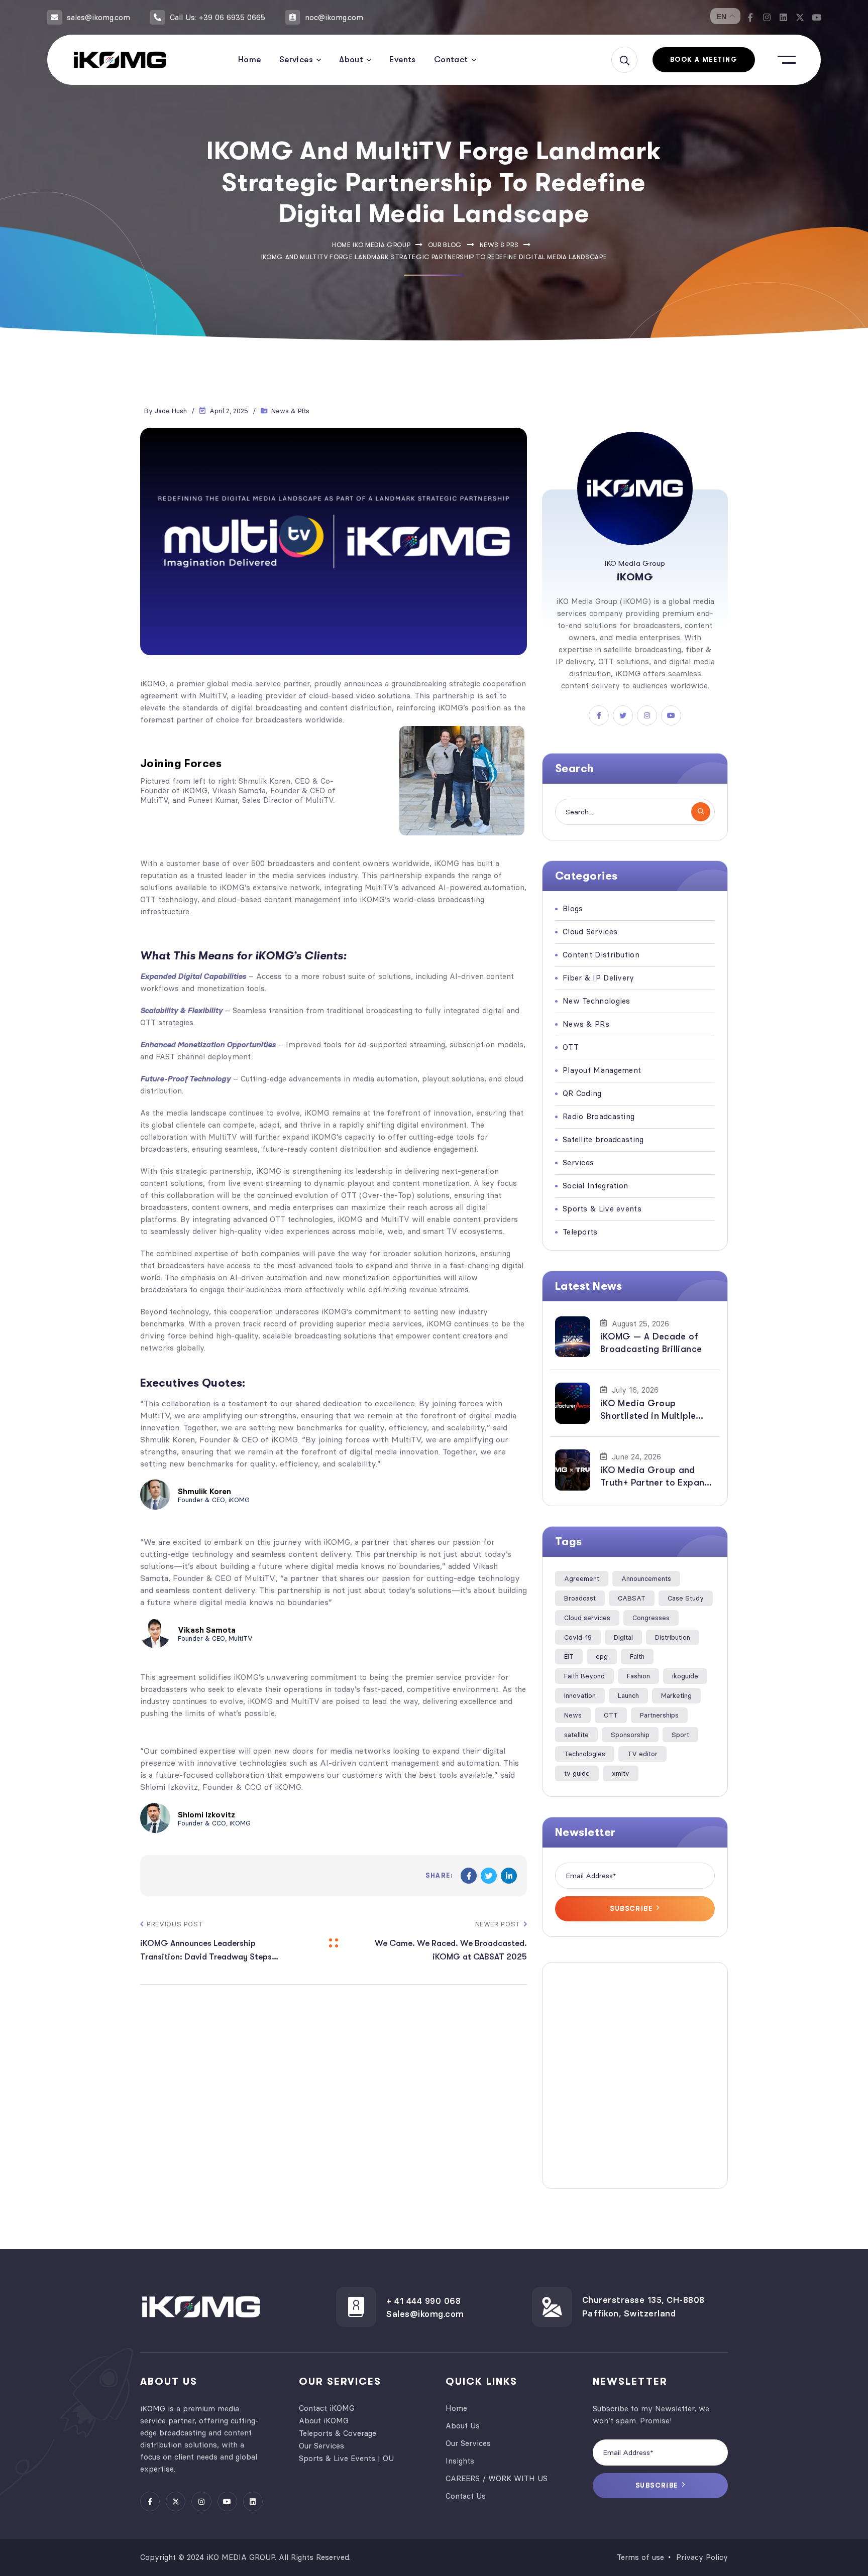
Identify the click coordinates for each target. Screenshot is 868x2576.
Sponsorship (630, 1735)
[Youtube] (817, 17)
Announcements (646, 1578)
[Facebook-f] (750, 17)
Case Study (686, 1598)
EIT (569, 1656)
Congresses (651, 1618)
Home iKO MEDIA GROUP (371, 245)
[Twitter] (489, 1876)
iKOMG (153, 684)
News (573, 1715)
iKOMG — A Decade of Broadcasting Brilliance (651, 1343)
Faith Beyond (584, 1676)
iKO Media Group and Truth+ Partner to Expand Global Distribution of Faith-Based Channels (655, 1477)
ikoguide (685, 1676)
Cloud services (587, 1618)
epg (602, 1656)
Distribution (673, 1637)
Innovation (580, 1695)
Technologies (585, 1754)
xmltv (621, 1773)
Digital (623, 1637)
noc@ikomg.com (334, 17)
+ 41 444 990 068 (423, 2301)
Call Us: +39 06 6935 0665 (218, 17)
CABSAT (632, 1598)
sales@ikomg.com (98, 17)
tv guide (577, 1773)
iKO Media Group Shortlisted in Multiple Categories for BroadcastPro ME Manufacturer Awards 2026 (648, 1410)
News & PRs (499, 245)
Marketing (676, 1695)
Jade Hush (171, 411)
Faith (637, 1656)
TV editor (642, 1754)
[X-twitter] (800, 17)
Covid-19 (578, 1637)
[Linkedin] (783, 17)
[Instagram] (767, 17)
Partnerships (659, 1715)
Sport (680, 1735)
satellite (576, 1735)
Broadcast (580, 1598)
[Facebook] (469, 1876)
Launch (628, 1695)
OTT (611, 1715)
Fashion (638, 1676)
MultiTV (213, 696)
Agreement (582, 1578)
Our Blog (445, 245)
